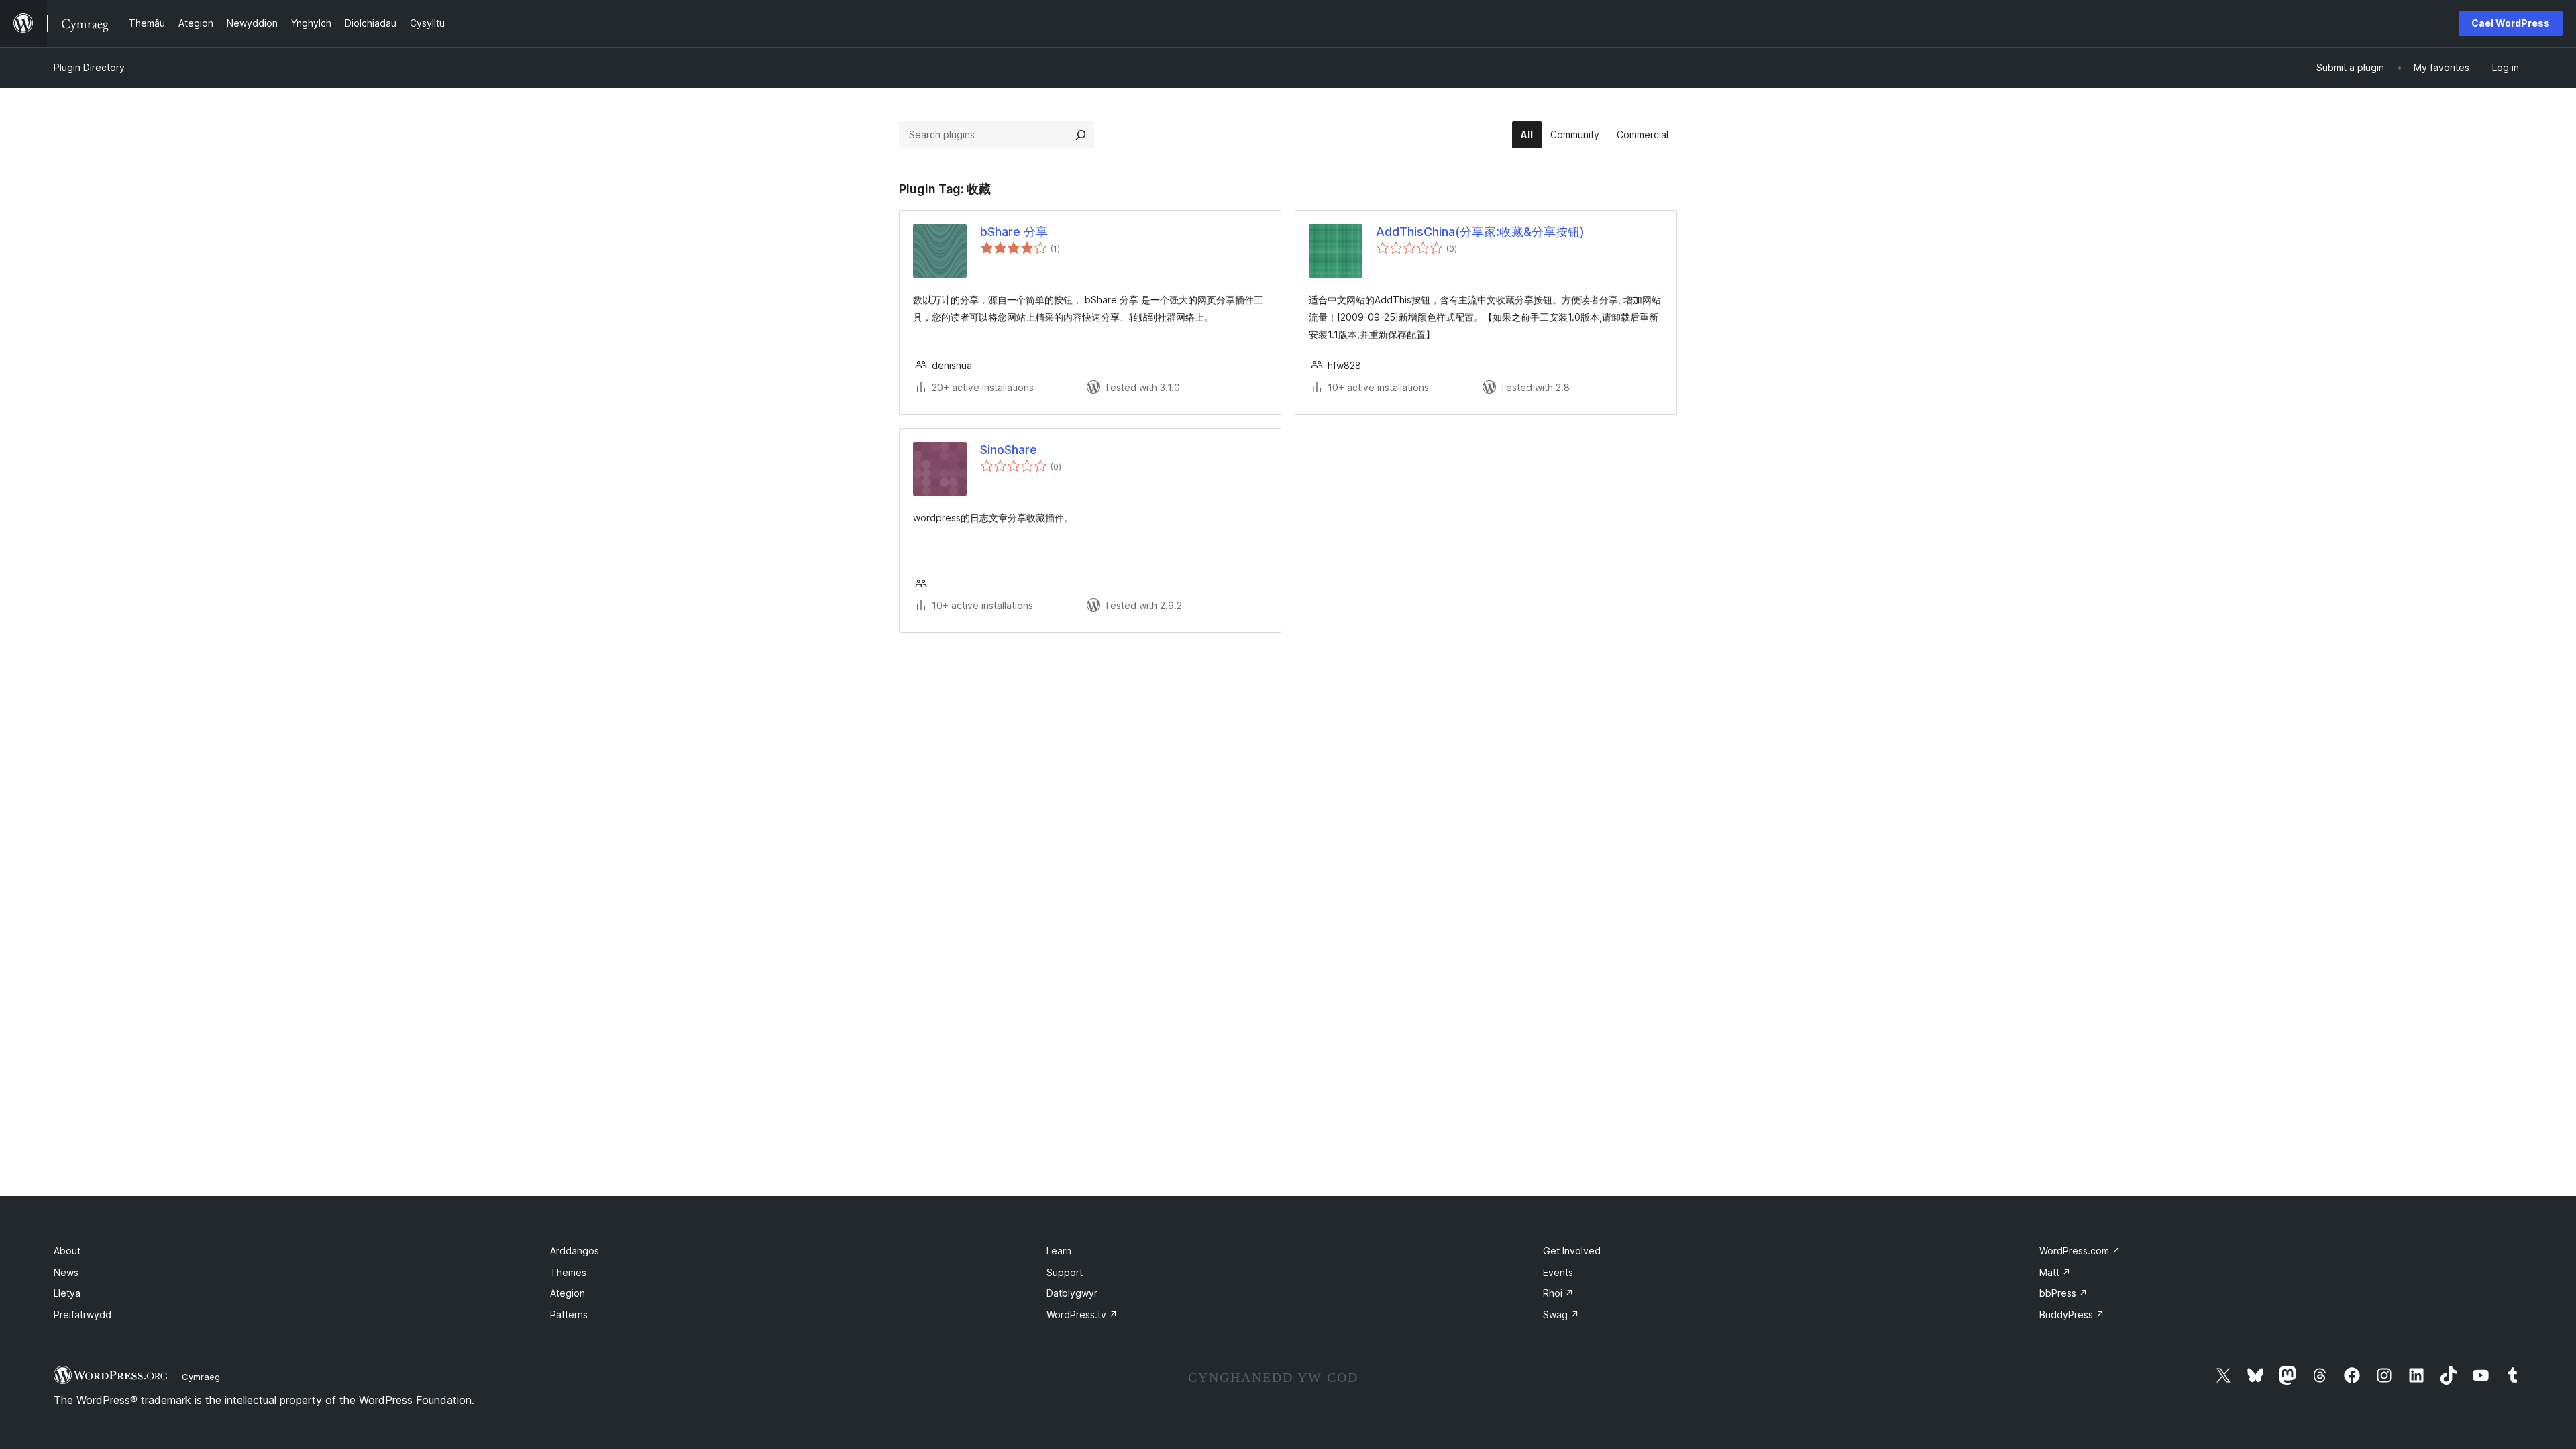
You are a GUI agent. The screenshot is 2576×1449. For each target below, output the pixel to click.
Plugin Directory (89, 67)
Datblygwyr (1072, 1293)
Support (1065, 1272)
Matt (2055, 1272)
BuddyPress (2072, 1314)
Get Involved (1572, 1251)
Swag (1561, 1314)
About (67, 1251)
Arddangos (575, 1251)
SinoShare (1009, 450)
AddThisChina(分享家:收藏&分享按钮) (1480, 232)
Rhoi (1558, 1293)
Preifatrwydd (83, 1314)
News (66, 1272)
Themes (568, 1272)
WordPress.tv (1082, 1314)
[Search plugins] (1081, 135)
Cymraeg (201, 1377)
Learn (1059, 1251)
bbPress (2063, 1293)
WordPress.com (2080, 1251)
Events (1558, 1272)
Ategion (568, 1293)
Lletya (67, 1293)
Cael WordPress (2511, 23)
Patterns (569, 1314)
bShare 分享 (1014, 232)
